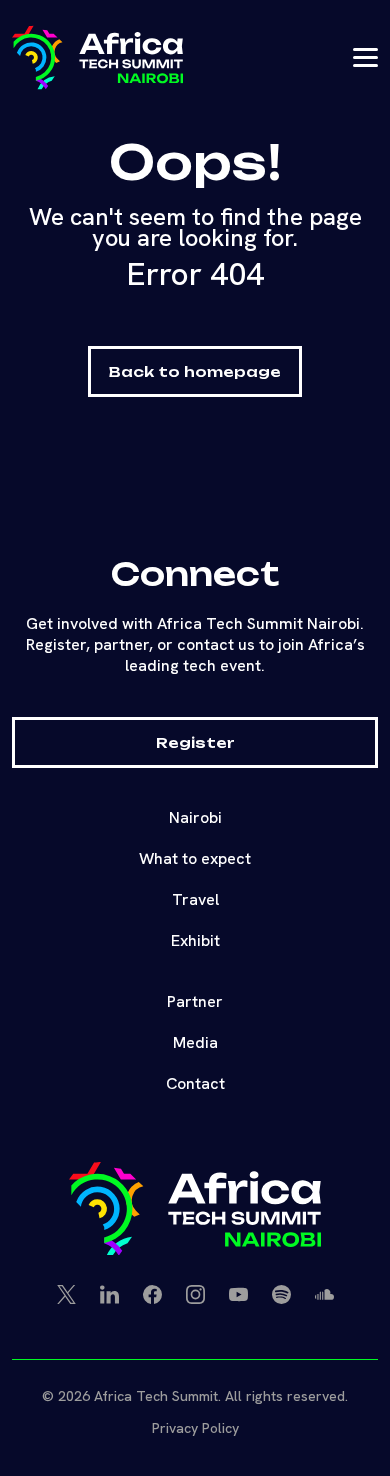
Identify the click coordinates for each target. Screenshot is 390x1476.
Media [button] (195, 1042)
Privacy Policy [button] (195, 1428)
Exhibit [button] (195, 940)
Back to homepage (195, 371)
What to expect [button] (195, 858)
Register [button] (195, 742)
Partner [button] (195, 1001)
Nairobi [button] (195, 817)
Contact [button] (195, 1083)
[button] (97, 57)
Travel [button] (195, 899)
